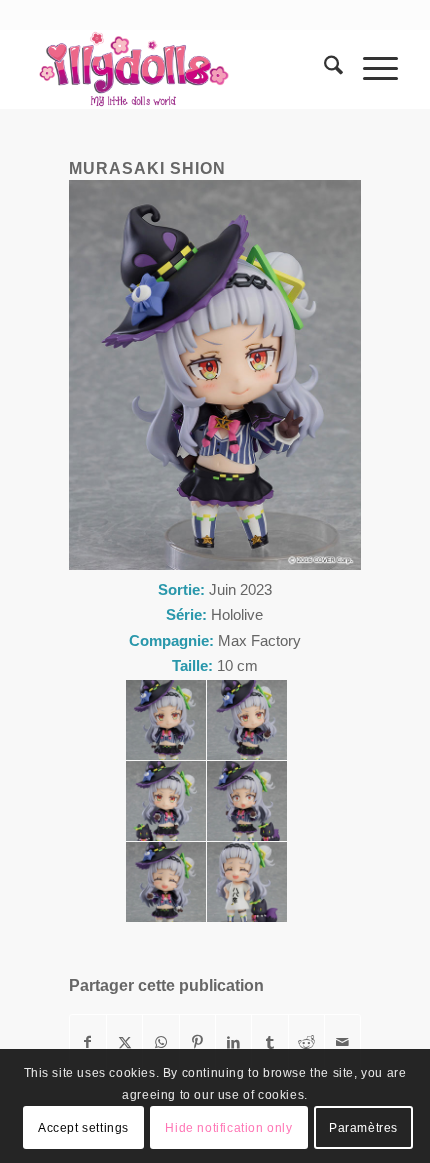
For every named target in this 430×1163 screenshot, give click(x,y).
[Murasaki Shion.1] (166, 720)
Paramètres (363, 1128)
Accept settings (83, 1128)
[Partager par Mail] (342, 1042)
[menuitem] (323, 69)
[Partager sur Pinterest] (197, 1042)
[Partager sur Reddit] (306, 1042)
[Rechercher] (323, 69)
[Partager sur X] (124, 1042)
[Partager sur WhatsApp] (160, 1042)
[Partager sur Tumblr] (269, 1042)
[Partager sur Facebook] (88, 1042)
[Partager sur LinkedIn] (233, 1042)
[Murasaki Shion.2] (247, 720)
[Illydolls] (178, 69)
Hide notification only (228, 1128)
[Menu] (370, 69)
